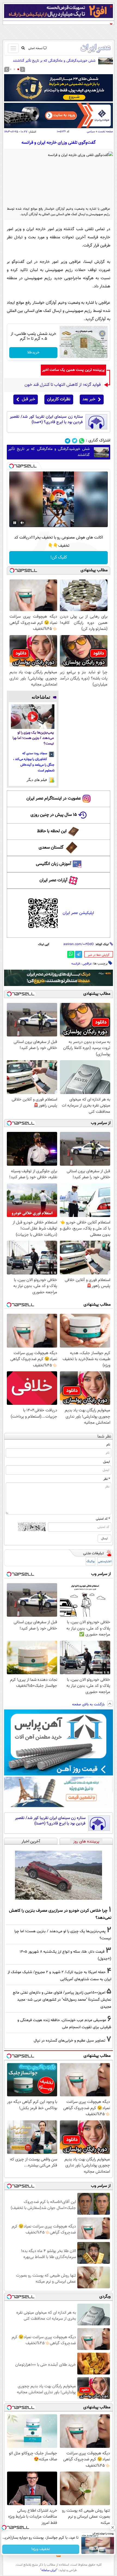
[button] (18, 69)
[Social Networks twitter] (75, 441)
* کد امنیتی (103, 1519)
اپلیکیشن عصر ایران (78, 913)
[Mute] (22, 523)
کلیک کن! (59, 557)
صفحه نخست (105, 132)
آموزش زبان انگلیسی (54, 864)
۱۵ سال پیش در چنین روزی (54, 815)
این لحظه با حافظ (52, 831)
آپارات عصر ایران (53, 880)
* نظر (107, 1479)
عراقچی (87, 964)
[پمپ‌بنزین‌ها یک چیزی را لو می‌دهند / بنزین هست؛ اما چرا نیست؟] (33, 717)
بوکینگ (90, 1561)
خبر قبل (28, 399)
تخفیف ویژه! (41, 2549)
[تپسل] (11, 466)
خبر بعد (89, 399)
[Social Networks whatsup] (82, 441)
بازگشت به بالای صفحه (89, 1705)
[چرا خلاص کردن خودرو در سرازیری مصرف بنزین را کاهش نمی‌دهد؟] (59, 1875)
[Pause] (15, 523)
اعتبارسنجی (105, 1561)
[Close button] (113, 2527)
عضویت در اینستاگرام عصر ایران (54, 799)
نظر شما (104, 1437)
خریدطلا (33, 353)
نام (108, 1445)
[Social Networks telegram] (68, 441)
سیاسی (91, 132)
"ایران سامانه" (49, 2570)
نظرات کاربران (59, 399)
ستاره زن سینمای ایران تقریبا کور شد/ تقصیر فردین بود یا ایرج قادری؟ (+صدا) (46, 420)
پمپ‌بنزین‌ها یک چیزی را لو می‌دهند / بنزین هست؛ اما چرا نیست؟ (33, 738)
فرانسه (76, 964)
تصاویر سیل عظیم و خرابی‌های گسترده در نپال (70, 2041)
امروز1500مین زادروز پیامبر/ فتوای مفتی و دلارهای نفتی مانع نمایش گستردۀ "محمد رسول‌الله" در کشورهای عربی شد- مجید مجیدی (62, 2000)
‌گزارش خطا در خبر (99, 955)
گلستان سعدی (51, 848)
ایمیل (107, 1462)
